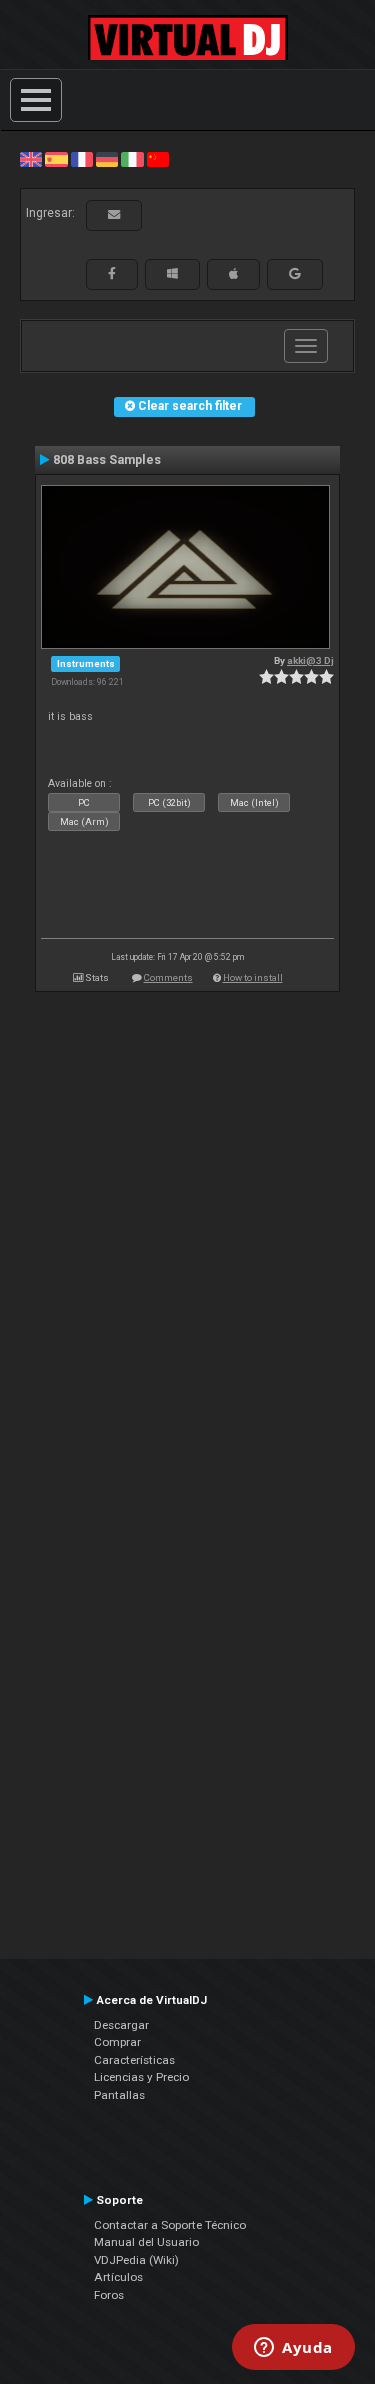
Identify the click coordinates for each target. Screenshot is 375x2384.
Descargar (121, 2025)
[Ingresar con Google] (295, 274)
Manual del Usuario (146, 2242)
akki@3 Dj (310, 660)
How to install (253, 977)
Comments (168, 977)
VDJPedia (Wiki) (136, 2260)
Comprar (117, 2042)
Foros (109, 2295)
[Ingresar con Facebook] (112, 274)
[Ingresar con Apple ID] (233, 274)
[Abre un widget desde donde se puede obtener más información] (293, 2349)
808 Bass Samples (107, 460)
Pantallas (119, 2095)
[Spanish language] (56, 159)
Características (134, 2060)
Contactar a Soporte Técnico (170, 2225)
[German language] (107, 159)
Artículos (118, 2277)
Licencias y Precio (141, 2077)
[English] (31, 159)
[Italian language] (132, 159)
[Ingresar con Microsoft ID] (172, 274)
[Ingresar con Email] (114, 215)
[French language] (82, 159)
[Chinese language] (158, 159)
